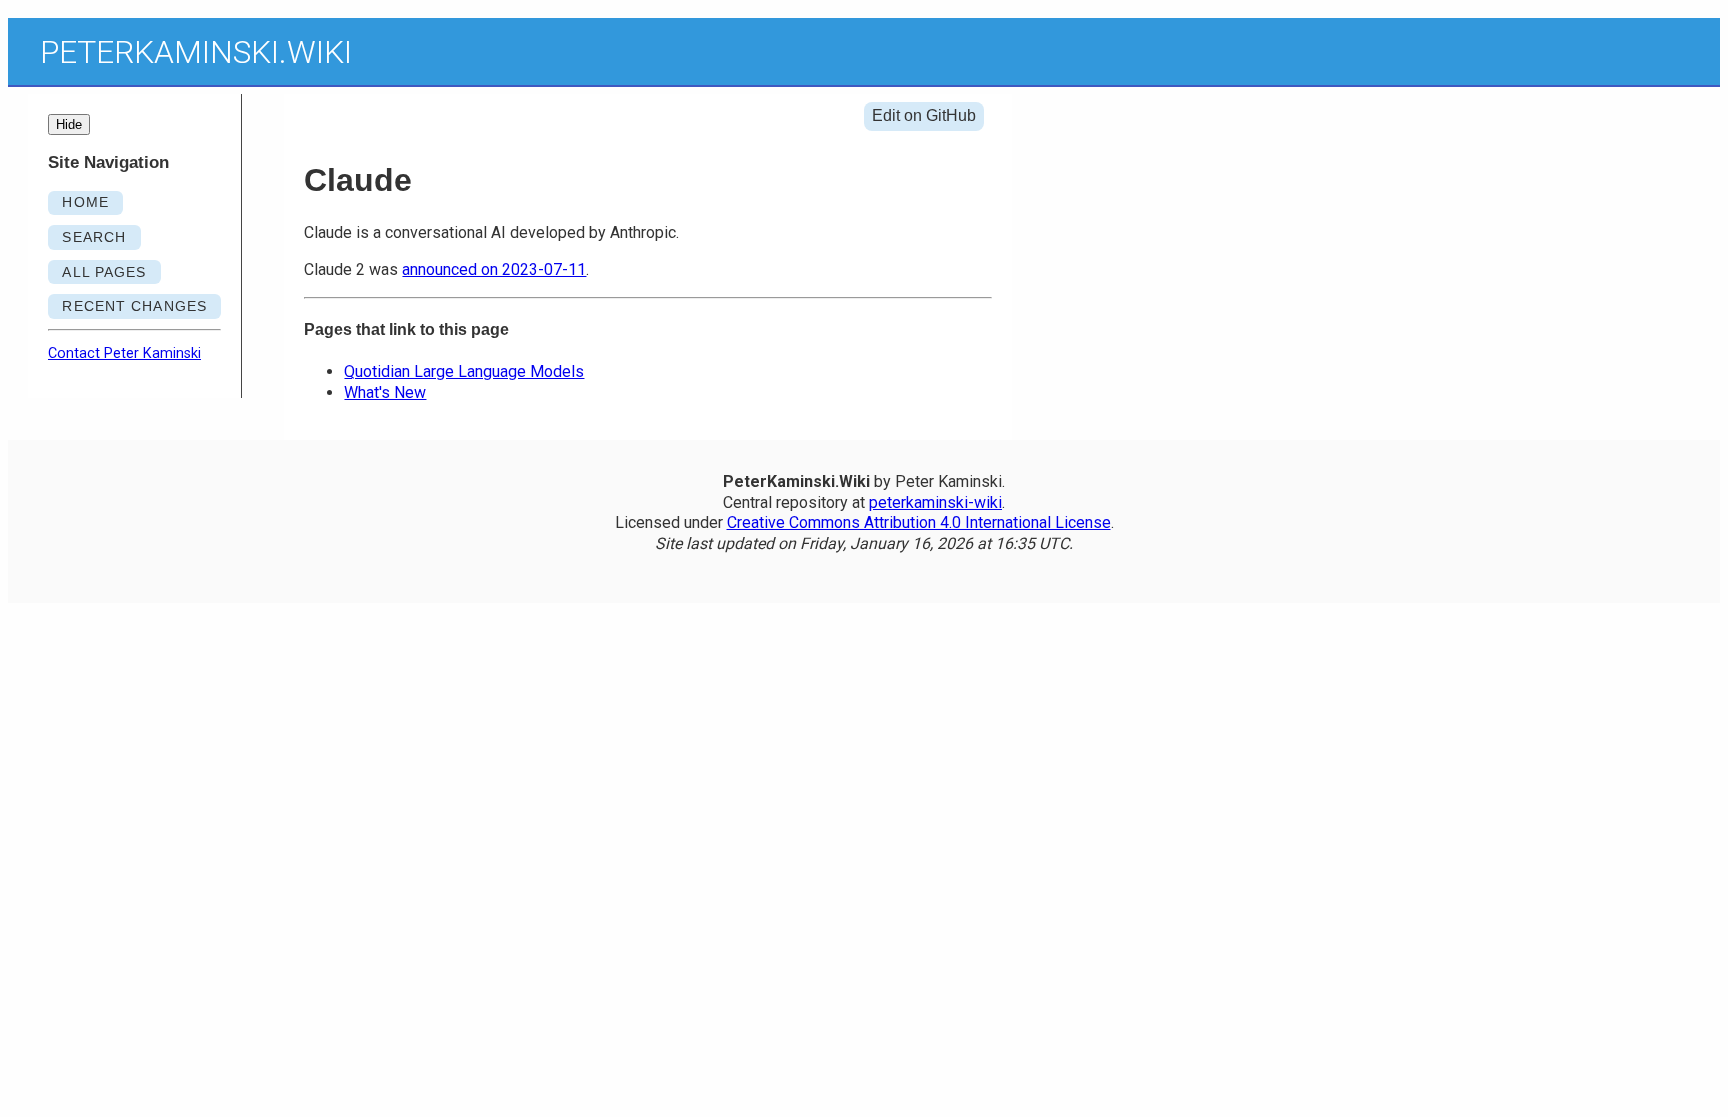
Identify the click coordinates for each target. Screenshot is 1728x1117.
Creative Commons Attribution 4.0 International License (919, 522)
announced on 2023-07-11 (494, 269)
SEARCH (94, 237)
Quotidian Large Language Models (464, 371)
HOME (85, 202)
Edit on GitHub (924, 115)
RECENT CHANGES (134, 306)
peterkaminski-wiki (935, 502)
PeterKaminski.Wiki (196, 52)
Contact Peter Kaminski (124, 353)
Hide (69, 124)
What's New (385, 392)
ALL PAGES (104, 272)
